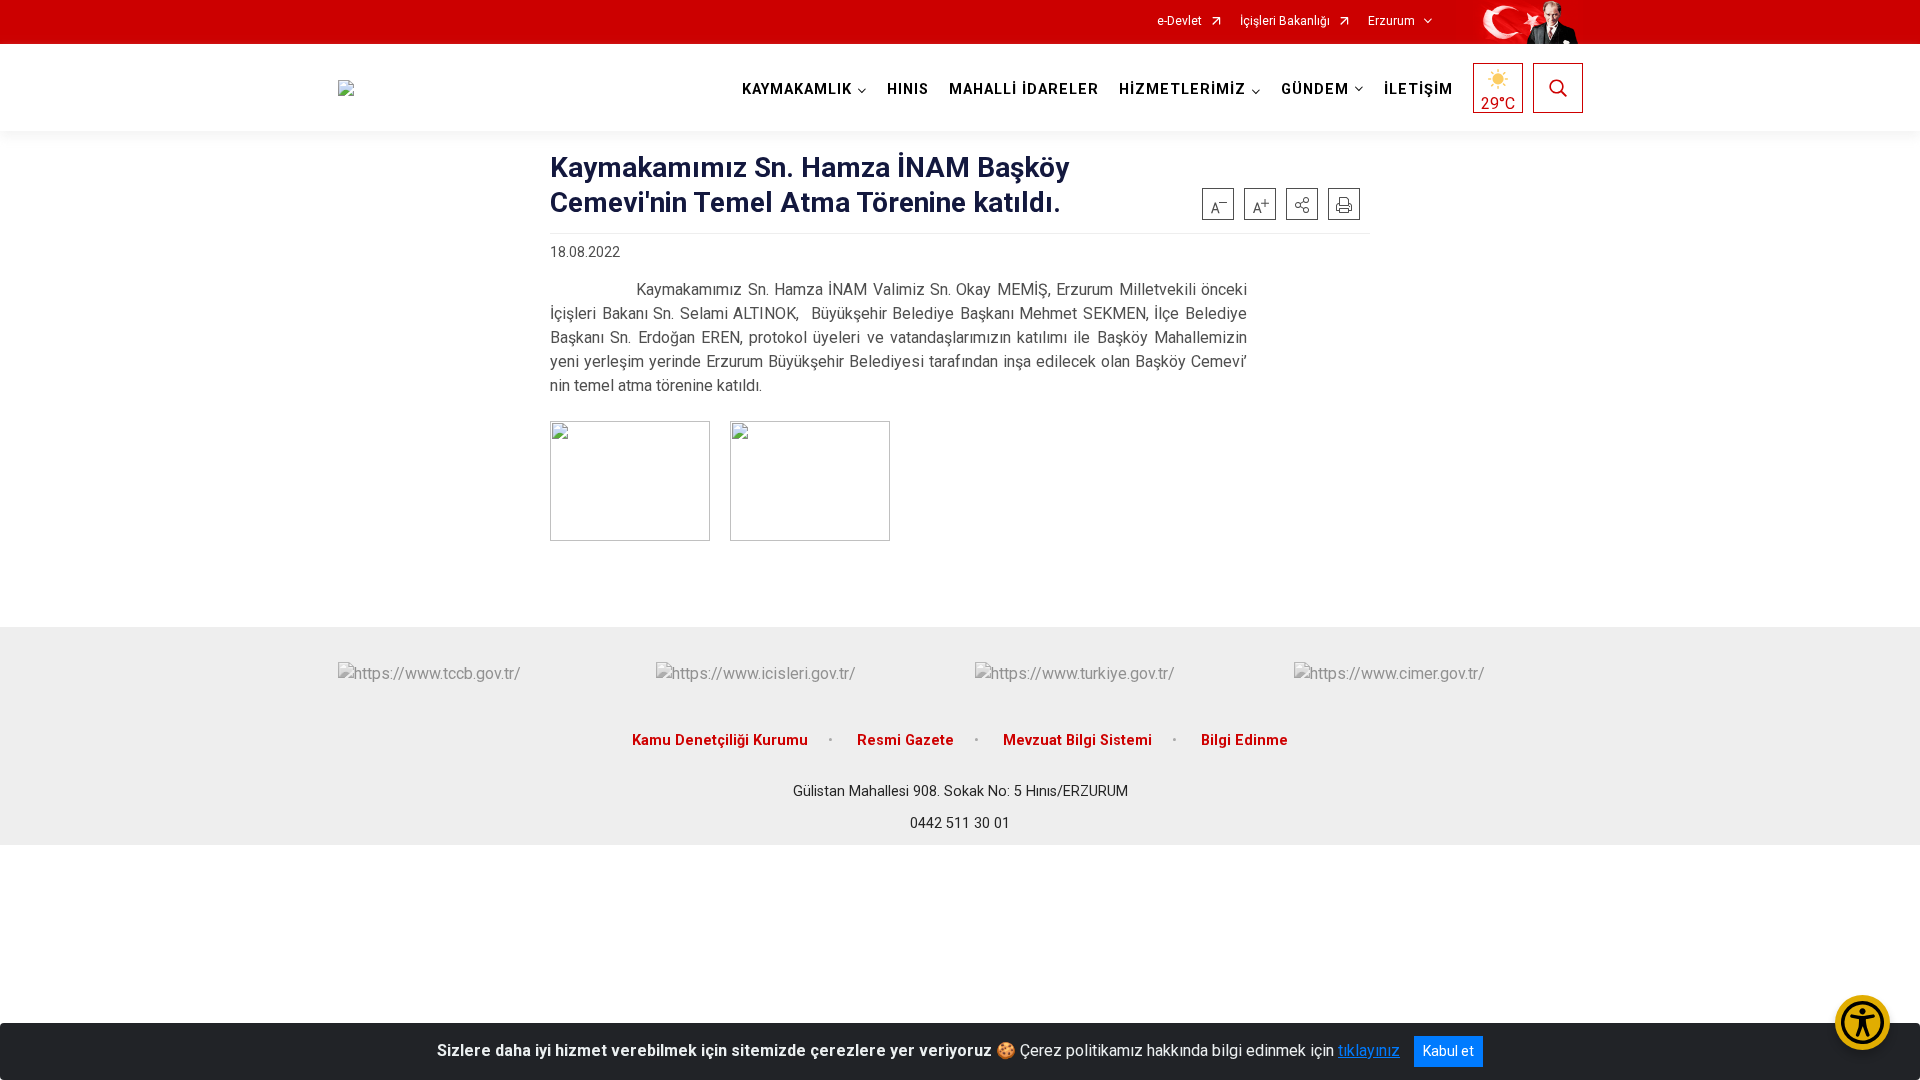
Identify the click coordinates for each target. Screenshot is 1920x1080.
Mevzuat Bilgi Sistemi (1077, 740)
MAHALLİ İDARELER (1024, 89)
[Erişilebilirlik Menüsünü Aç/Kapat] (1862, 1022)
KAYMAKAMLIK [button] (797, 89)
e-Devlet (1179, 21)
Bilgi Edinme (1244, 740)
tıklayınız (1369, 1050)
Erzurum (1391, 21)
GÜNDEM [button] (1315, 89)
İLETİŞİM (1418, 89)
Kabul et (1448, 1051)
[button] (1302, 204)
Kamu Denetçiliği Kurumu (720, 740)
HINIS (908, 89)
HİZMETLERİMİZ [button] (1182, 89)
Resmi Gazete (905, 740)
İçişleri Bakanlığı (1285, 21)
